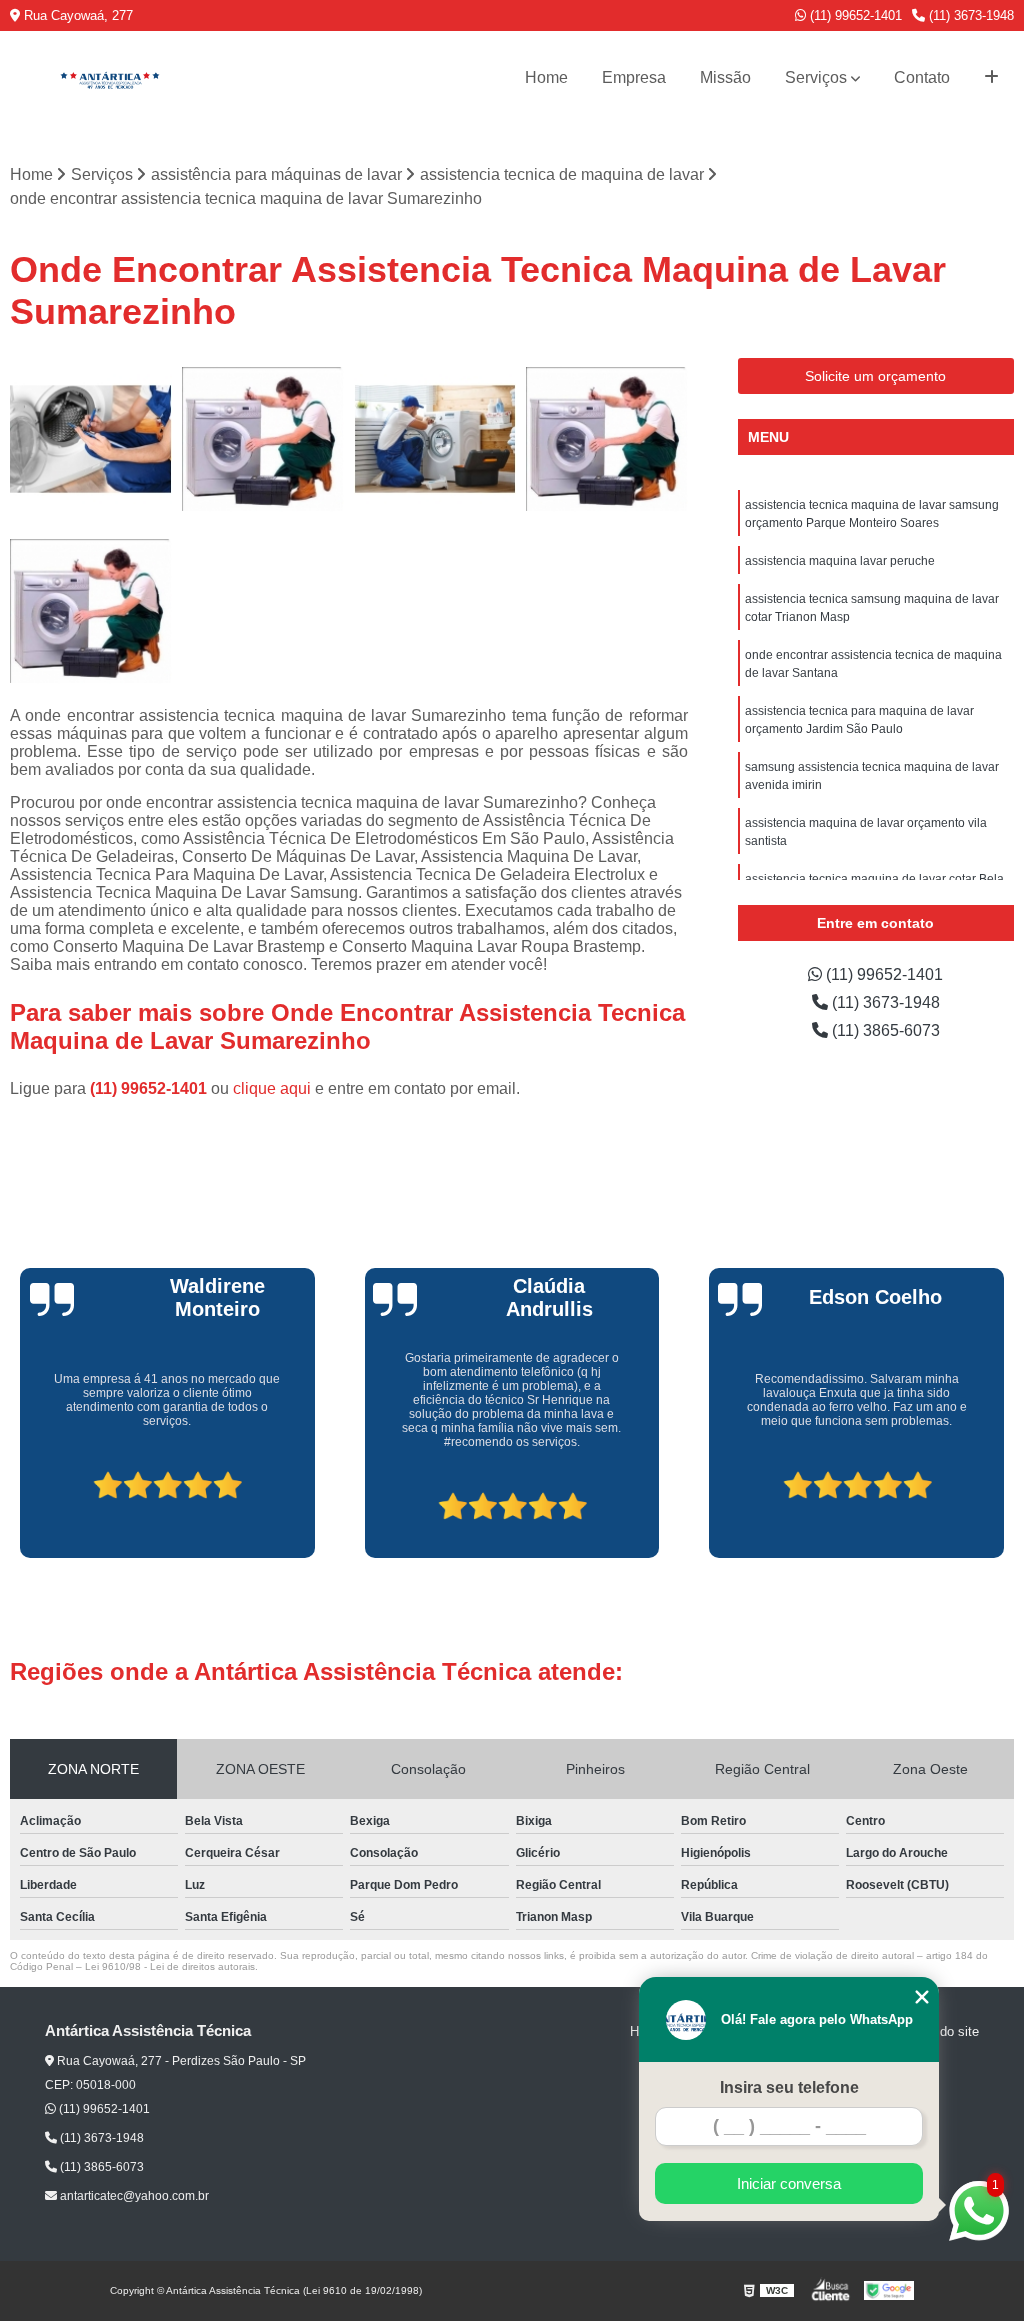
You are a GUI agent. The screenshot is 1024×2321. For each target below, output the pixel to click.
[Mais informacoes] (991, 78)
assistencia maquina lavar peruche (840, 561)
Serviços (816, 77)
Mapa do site (941, 2031)
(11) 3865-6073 (884, 1030)
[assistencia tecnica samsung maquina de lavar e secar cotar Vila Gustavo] (91, 611)
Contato (922, 77)
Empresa (634, 77)
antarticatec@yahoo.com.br (133, 2196)
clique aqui (272, 1088)
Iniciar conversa (789, 2183)
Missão (725, 77)
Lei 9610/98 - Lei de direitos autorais (170, 1966)
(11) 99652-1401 (854, 15)
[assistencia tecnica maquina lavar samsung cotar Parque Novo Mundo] (607, 439)
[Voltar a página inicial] (110, 78)
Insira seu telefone (789, 2087)
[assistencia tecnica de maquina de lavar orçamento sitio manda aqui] (91, 439)
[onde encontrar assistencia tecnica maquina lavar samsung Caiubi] (435, 439)
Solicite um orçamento (875, 376)
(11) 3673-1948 (969, 15)
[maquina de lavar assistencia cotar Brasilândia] (263, 439)
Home (546, 77)
